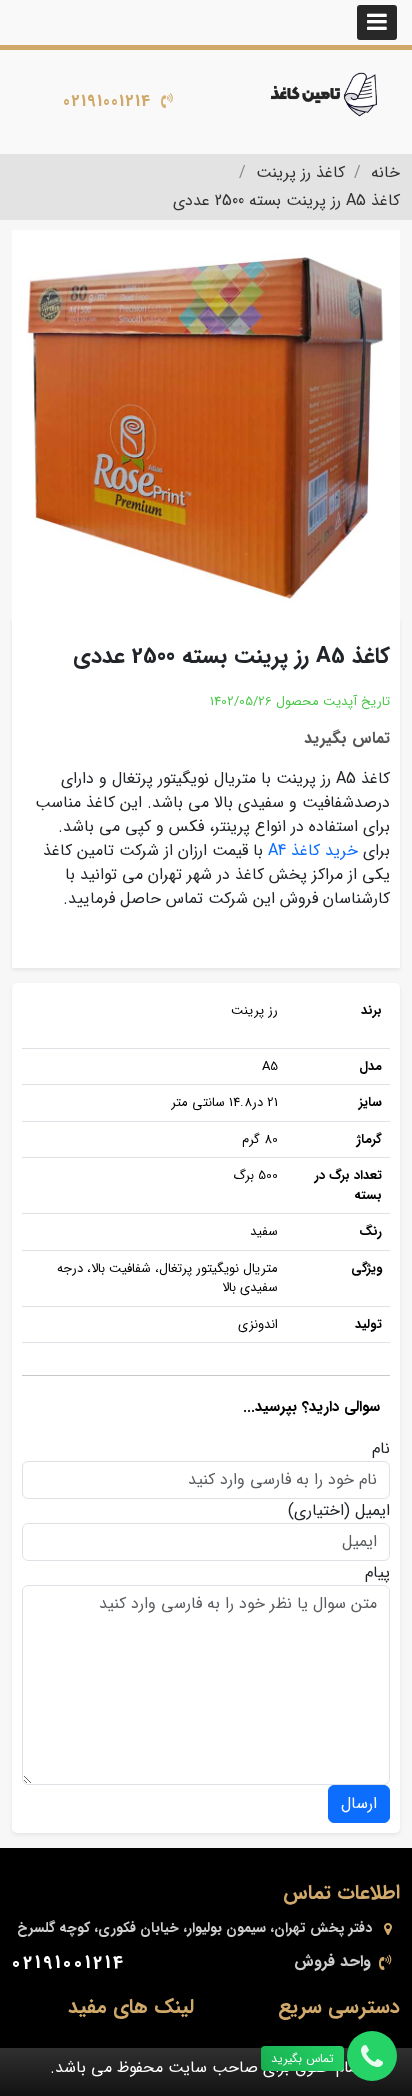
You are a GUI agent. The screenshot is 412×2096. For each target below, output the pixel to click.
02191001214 (107, 101)
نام (381, 1449)
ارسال (359, 1803)
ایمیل (372, 1511)
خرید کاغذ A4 (315, 850)
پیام (377, 1573)
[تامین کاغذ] (326, 94)
